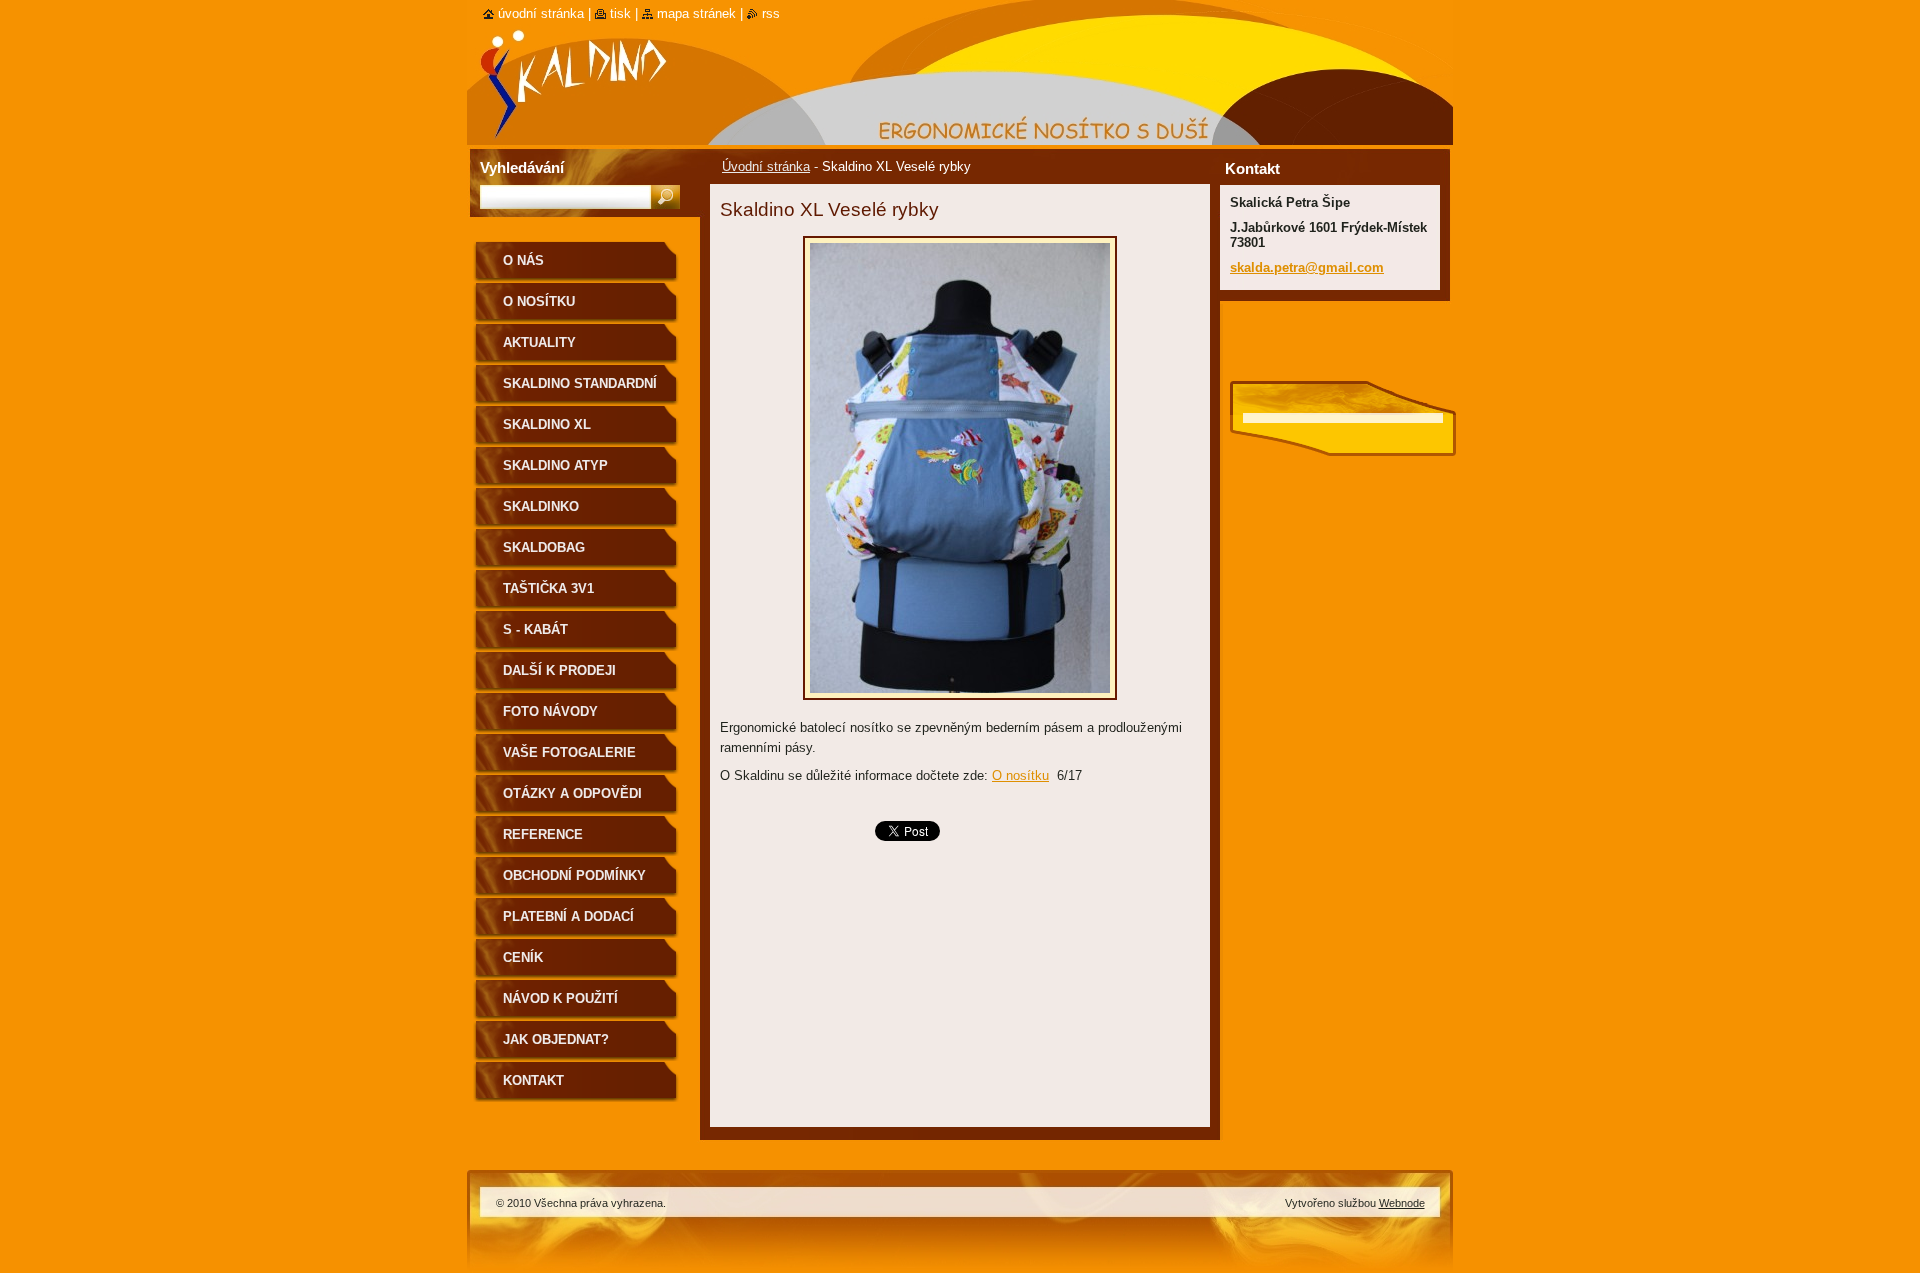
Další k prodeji (559, 670)
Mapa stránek (696, 13)
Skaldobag (544, 547)
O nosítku (1020, 775)
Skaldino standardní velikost (580, 390)
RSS (771, 13)
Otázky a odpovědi (572, 793)
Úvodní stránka (766, 166)
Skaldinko (541, 506)
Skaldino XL (547, 424)
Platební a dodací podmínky (568, 923)
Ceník (523, 957)
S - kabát (535, 629)
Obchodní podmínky (574, 875)
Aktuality (539, 342)
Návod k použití (560, 998)
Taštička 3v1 (548, 588)
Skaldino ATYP (555, 465)
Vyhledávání (522, 167)
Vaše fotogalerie (569, 752)
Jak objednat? (556, 1039)
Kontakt (533, 1080)
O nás (523, 260)
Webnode (1402, 1203)
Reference (543, 834)
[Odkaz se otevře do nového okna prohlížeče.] (960, 705)
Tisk (620, 13)
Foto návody (550, 711)
